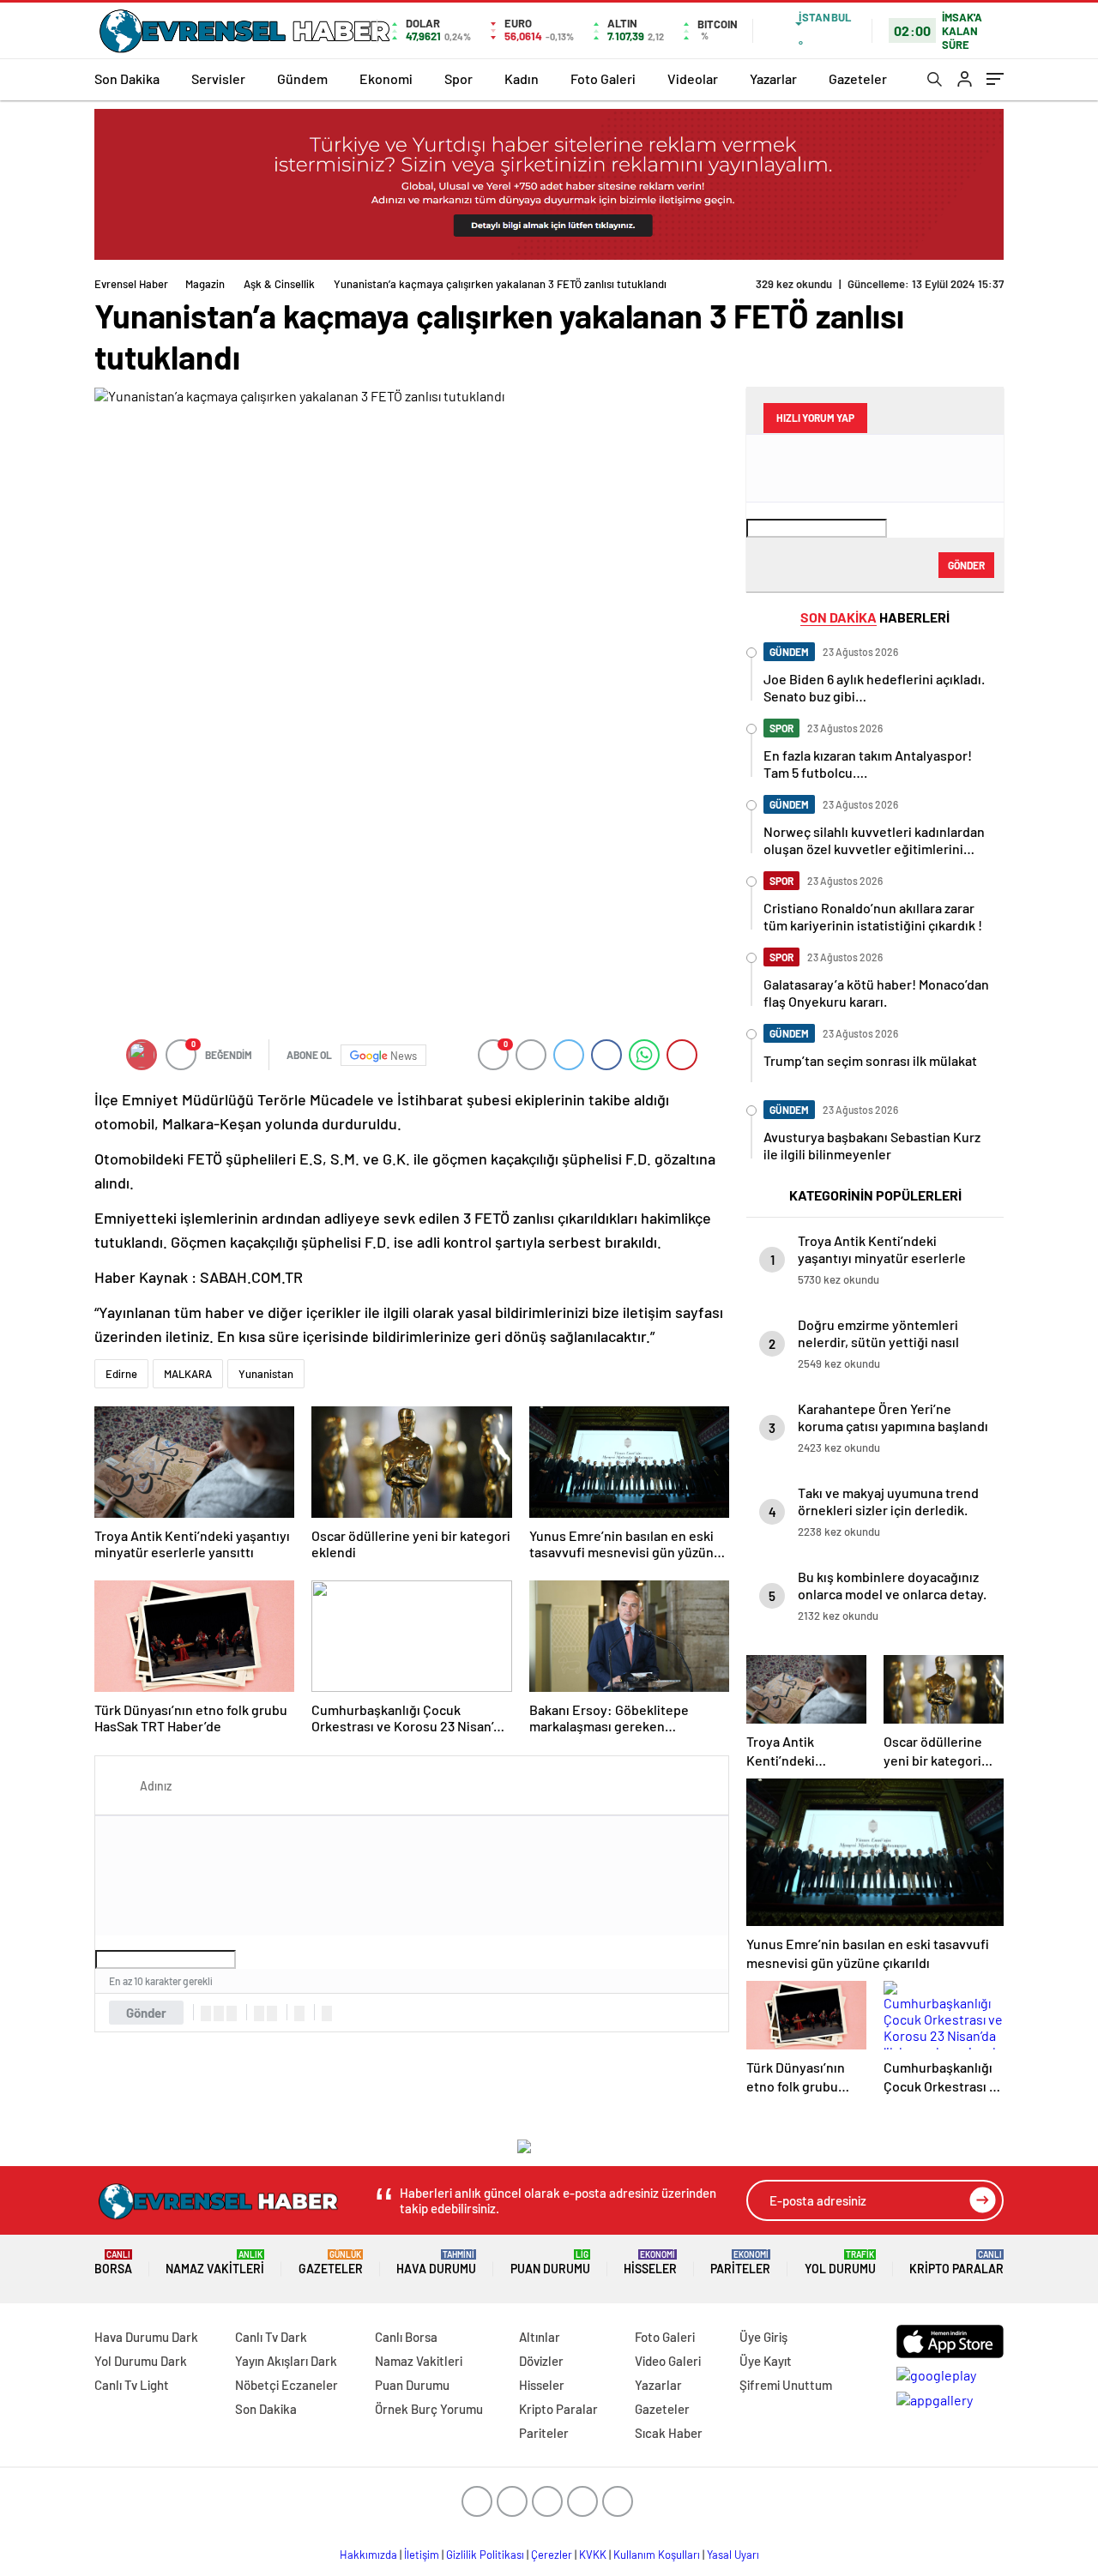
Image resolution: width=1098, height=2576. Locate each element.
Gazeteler (858, 78)
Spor (459, 78)
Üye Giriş (763, 2337)
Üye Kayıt (766, 2361)
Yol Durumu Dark (141, 2361)
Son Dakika (127, 78)
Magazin (205, 284)
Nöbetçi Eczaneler (287, 2385)
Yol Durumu (840, 2263)
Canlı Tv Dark (271, 2337)
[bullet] (272, 2013)
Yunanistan (266, 1374)
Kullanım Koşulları (657, 2555)
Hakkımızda (368, 2555)
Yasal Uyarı (733, 2555)
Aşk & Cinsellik (279, 284)
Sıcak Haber (669, 2433)
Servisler (218, 78)
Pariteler (740, 2263)
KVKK (593, 2555)
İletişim (422, 2555)
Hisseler (650, 2263)
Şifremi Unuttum (786, 2385)
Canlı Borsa (406, 2337)
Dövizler (541, 2361)
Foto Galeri (603, 78)
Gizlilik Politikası (485, 2555)
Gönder (146, 2013)
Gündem (302, 78)
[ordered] (259, 2013)
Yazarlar (773, 78)
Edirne (121, 1374)
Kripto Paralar (956, 2263)
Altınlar (540, 2337)
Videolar (693, 78)
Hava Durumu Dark (146, 2337)
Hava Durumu (436, 2263)
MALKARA (188, 1374)
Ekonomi (386, 78)
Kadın (522, 78)
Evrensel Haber (131, 284)
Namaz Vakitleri (215, 2263)
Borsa (113, 2263)
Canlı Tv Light (132, 2385)
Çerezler (552, 2555)
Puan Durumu (550, 2263)
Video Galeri (668, 2361)
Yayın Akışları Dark (286, 2361)
